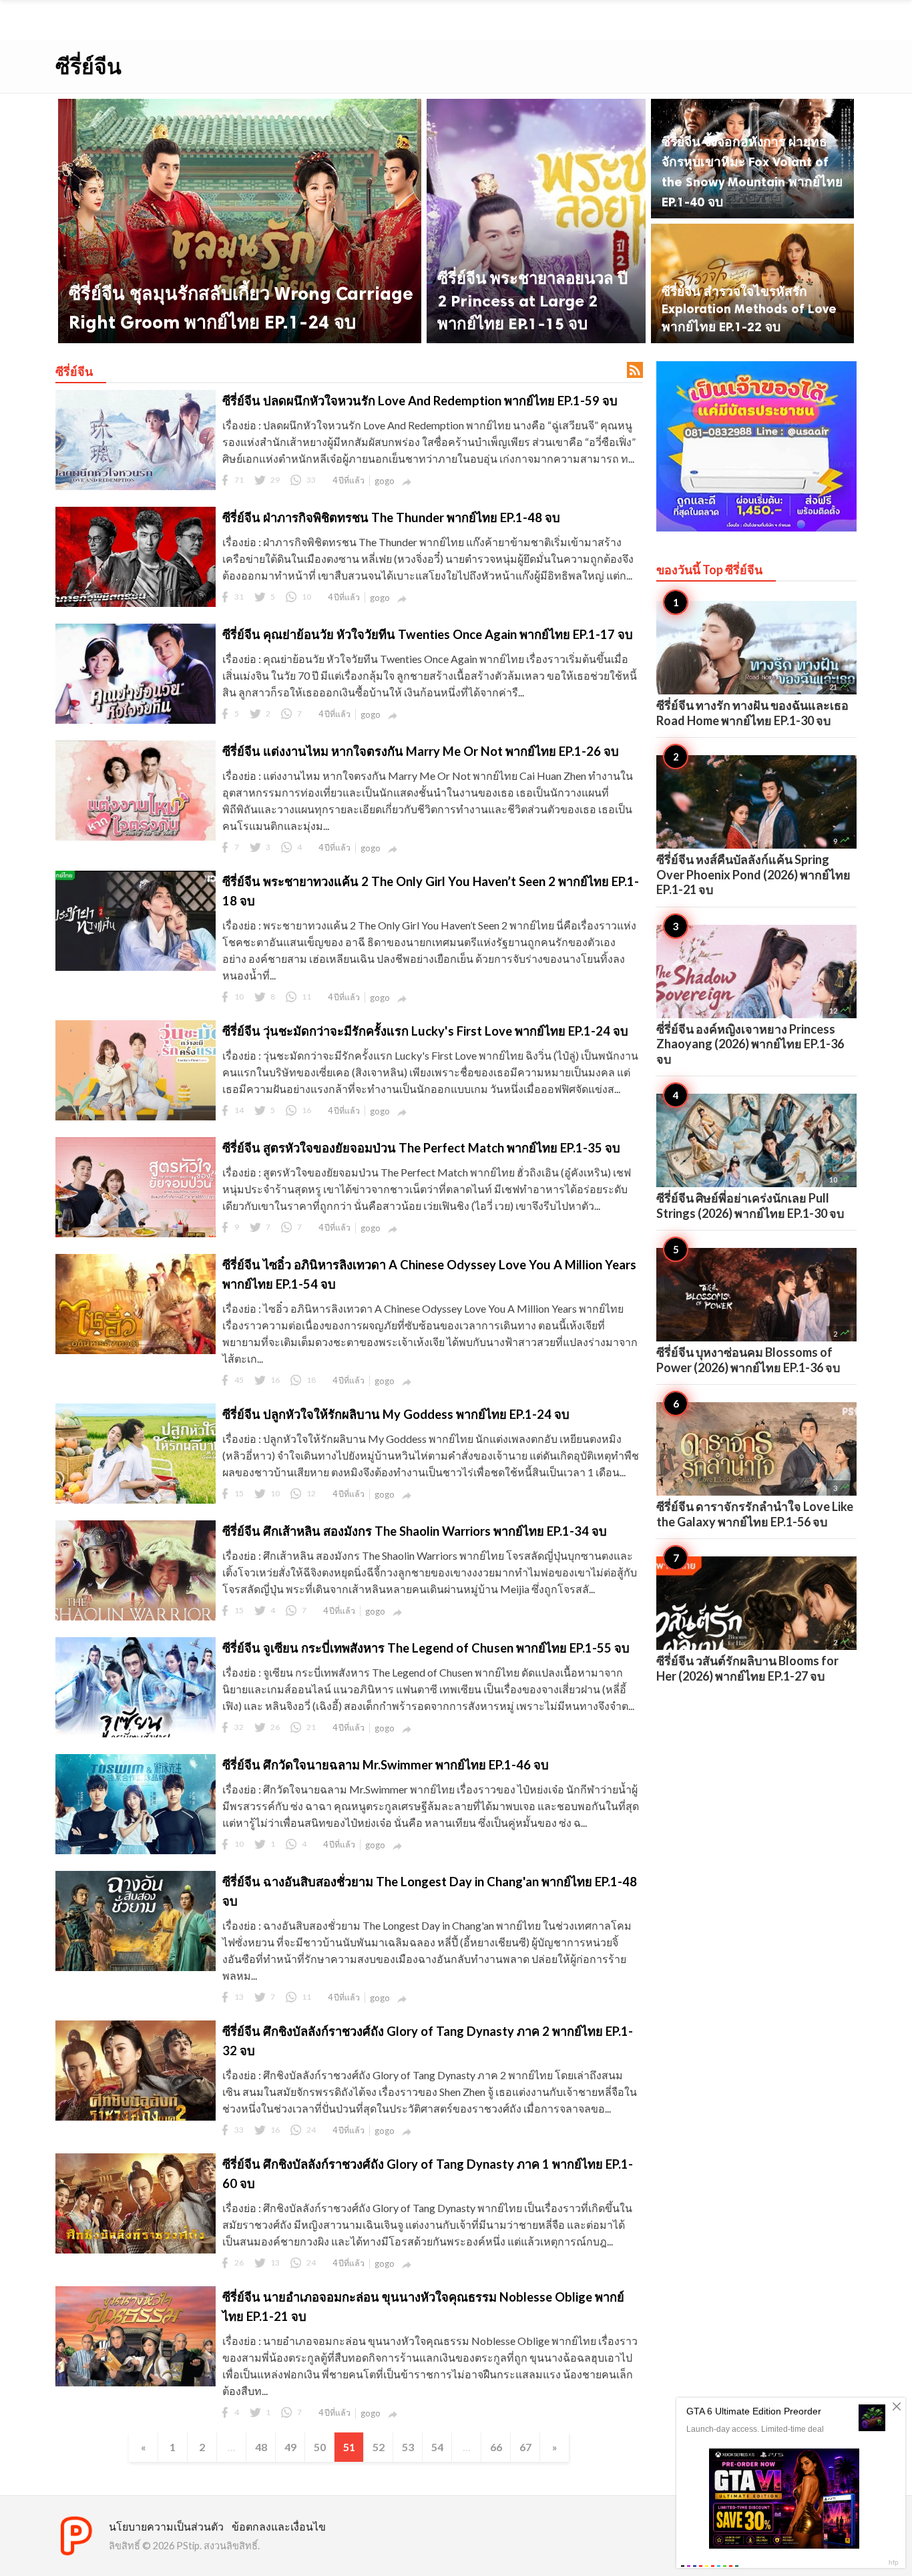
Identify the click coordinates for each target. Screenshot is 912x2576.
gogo (385, 481)
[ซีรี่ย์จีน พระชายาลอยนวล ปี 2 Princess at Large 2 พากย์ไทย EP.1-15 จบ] (536, 221)
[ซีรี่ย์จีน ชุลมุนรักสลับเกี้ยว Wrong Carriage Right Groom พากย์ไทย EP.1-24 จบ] (240, 221)
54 (437, 2447)
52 (379, 2447)
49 (290, 2447)
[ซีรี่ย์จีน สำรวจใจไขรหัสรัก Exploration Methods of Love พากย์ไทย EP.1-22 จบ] (752, 283)
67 (525, 2447)
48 (261, 2447)
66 (496, 2447)
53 (408, 2447)
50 (320, 2447)
